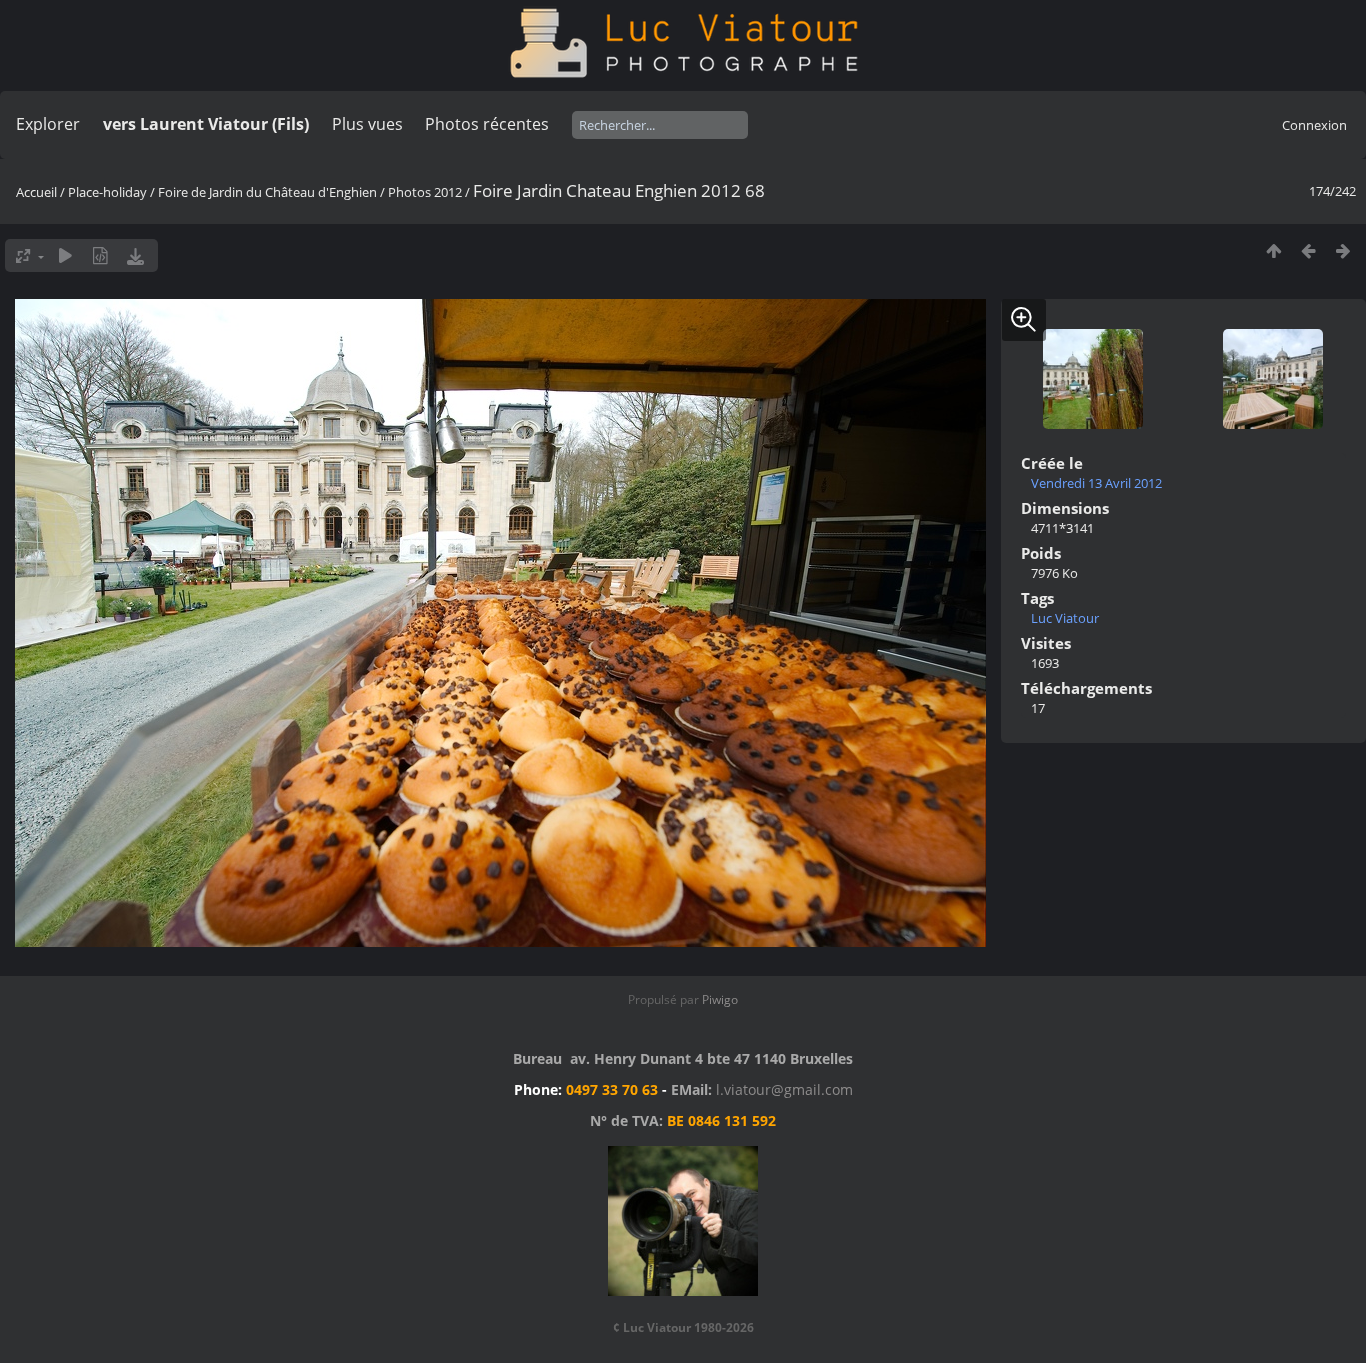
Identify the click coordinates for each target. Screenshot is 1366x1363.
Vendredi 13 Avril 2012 (1096, 483)
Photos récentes (487, 124)
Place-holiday (107, 192)
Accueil (36, 192)
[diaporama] (65, 255)
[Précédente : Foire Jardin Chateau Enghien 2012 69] (1308, 250)
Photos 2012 (425, 192)
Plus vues (367, 124)
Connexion (1314, 125)
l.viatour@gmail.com (784, 1089)
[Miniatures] (1273, 250)
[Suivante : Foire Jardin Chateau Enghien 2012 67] (1343, 250)
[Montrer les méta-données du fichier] (100, 255)
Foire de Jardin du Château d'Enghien (267, 192)
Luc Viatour (1065, 618)
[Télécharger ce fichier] (135, 255)
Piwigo (720, 999)
